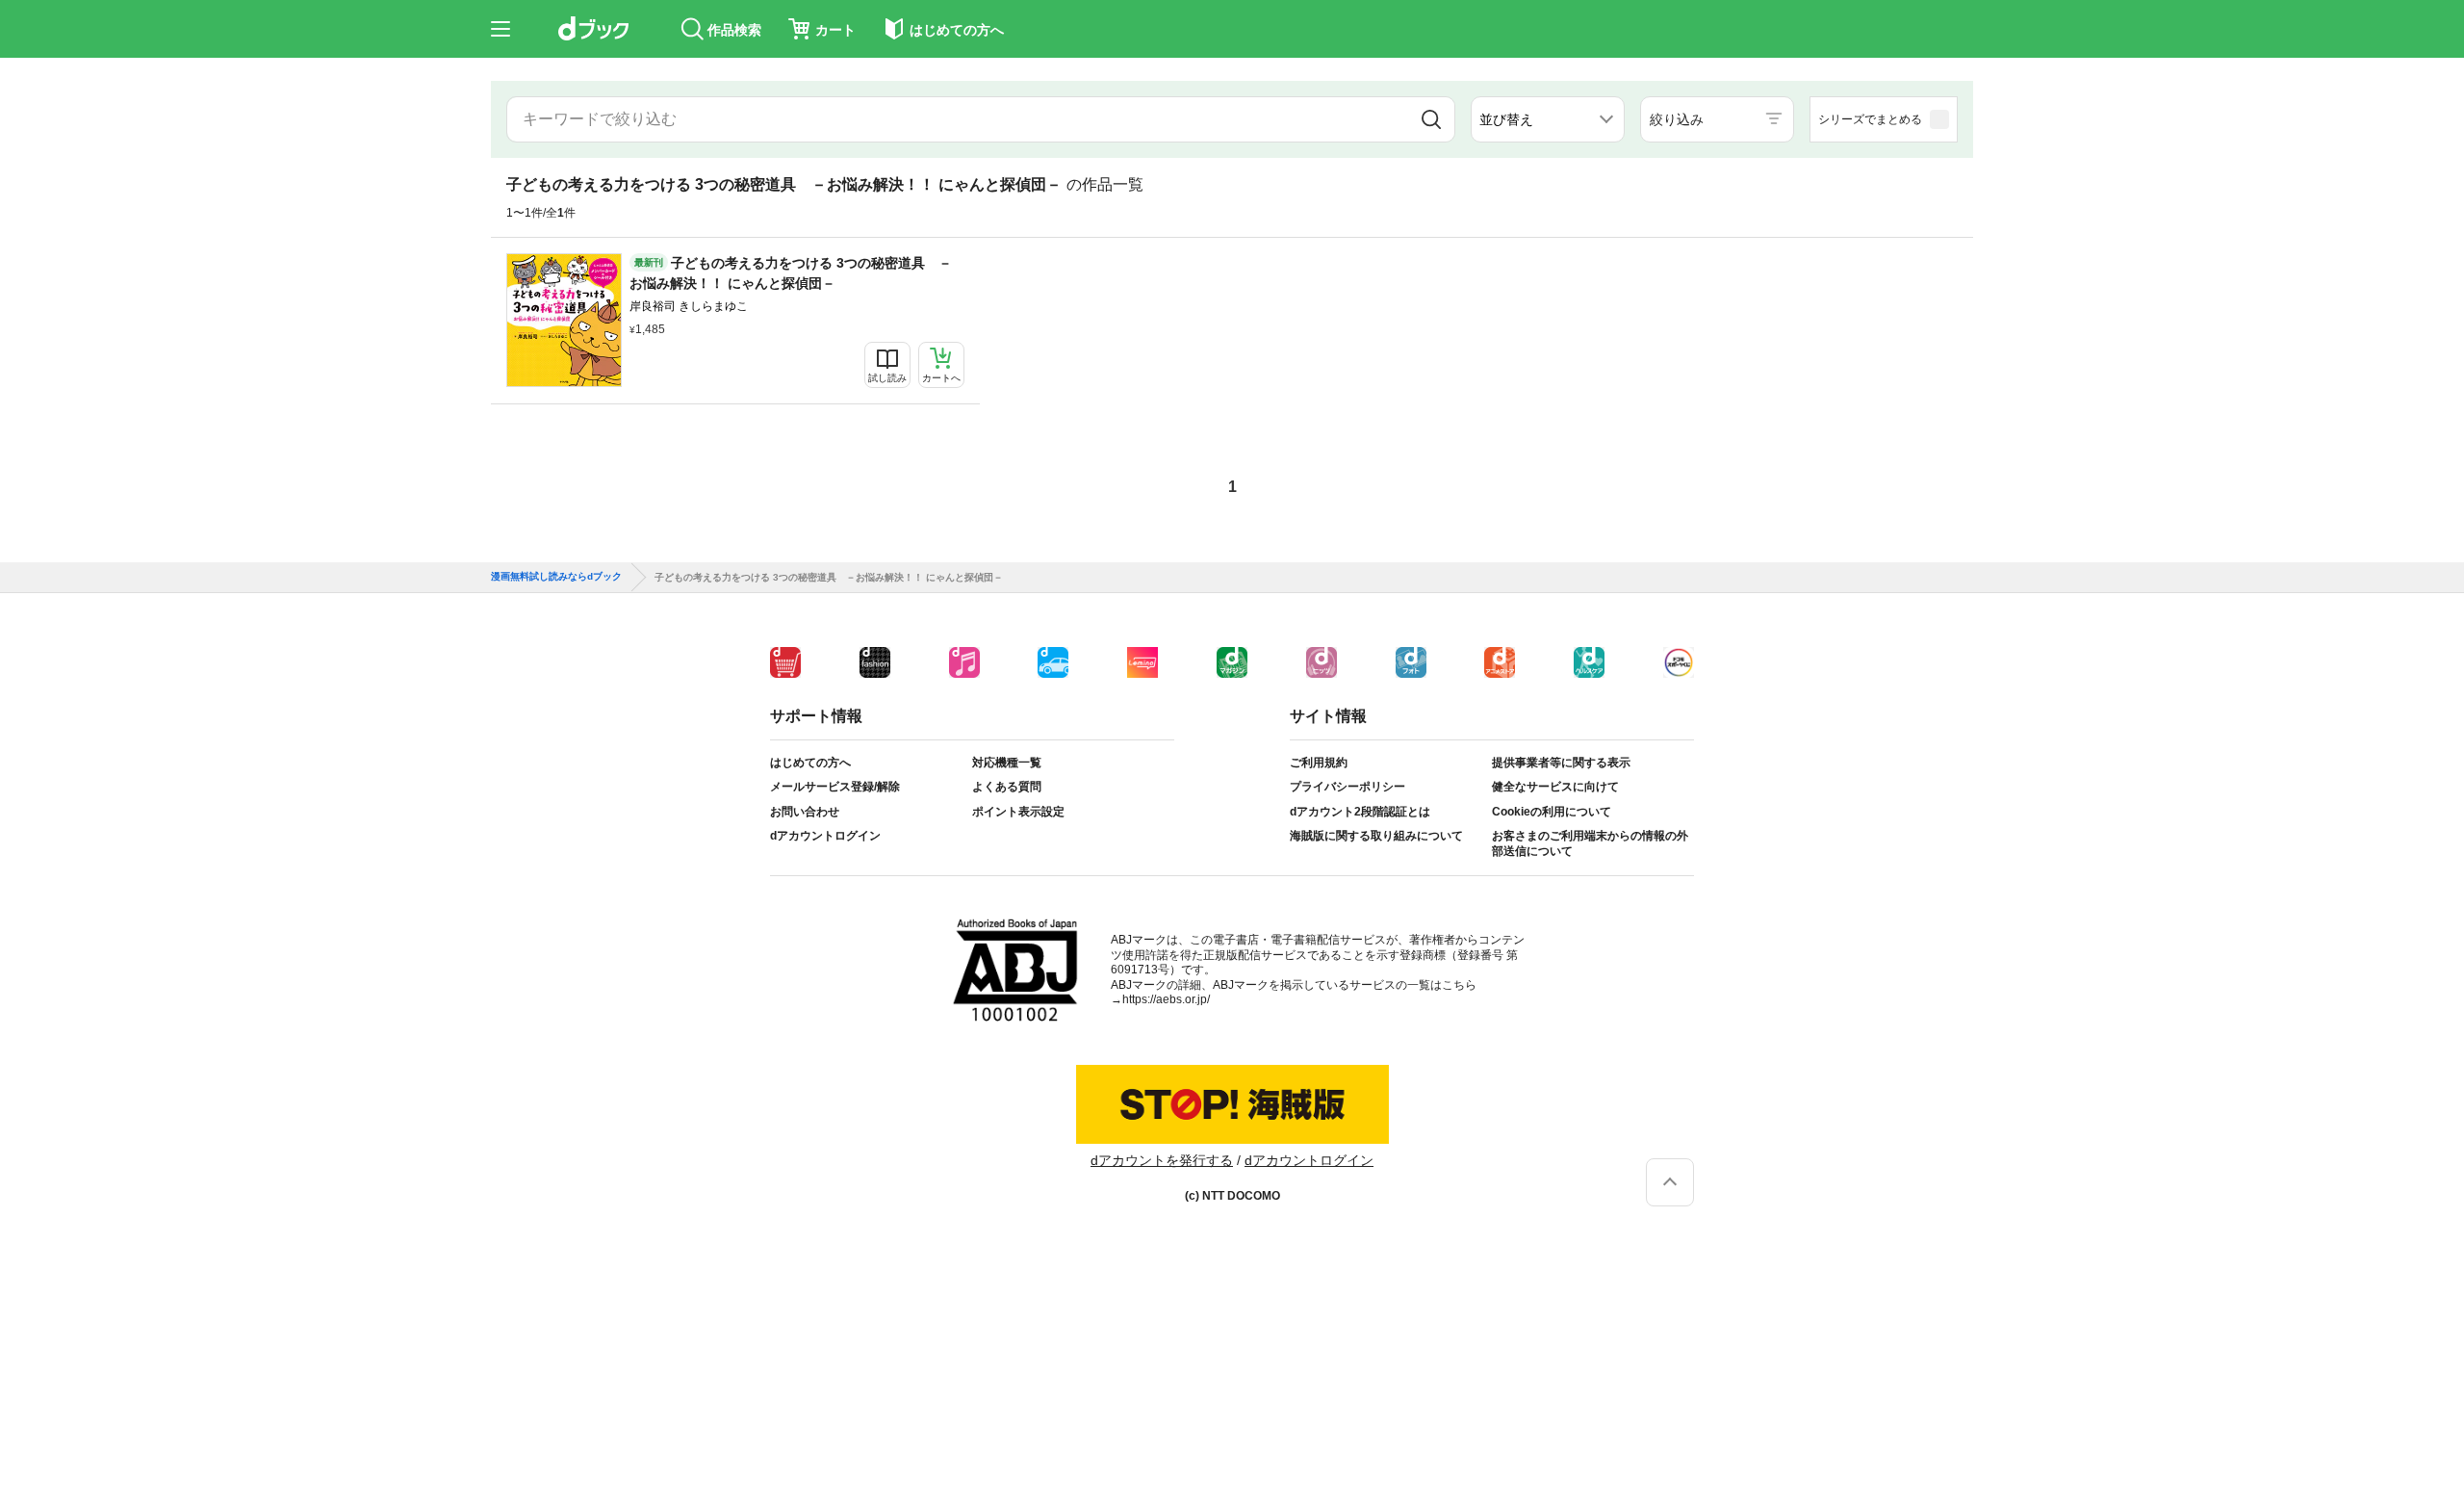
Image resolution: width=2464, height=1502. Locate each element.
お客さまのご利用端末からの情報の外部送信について (1590, 843)
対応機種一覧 (1007, 763)
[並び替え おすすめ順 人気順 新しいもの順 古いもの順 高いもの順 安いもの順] (1548, 119)
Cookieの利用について (1552, 812)
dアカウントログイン (825, 836)
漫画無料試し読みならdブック (556, 577)
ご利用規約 (1319, 763)
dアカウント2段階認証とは (1360, 812)
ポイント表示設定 (1018, 812)
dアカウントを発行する (1162, 1160)
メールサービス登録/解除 (835, 787)
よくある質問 (1007, 787)
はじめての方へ (810, 763)
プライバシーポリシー (1347, 787)
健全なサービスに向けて (1555, 787)
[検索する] (1431, 119)
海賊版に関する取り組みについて (1376, 836)
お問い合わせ (805, 812)
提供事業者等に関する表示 (1561, 763)
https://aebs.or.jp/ (1166, 999)
